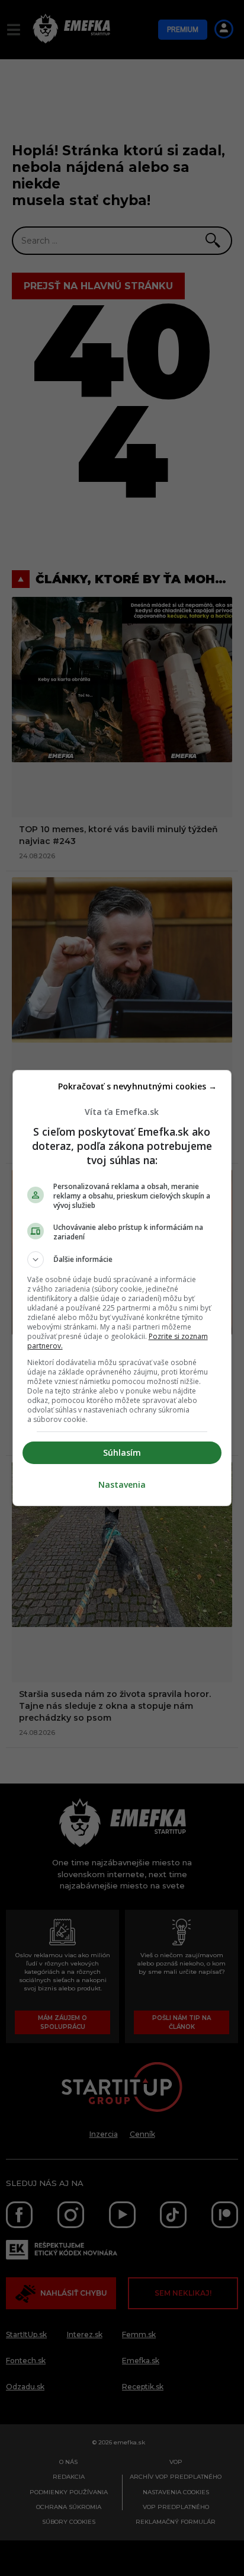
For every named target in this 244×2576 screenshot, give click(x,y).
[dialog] (122, 1288)
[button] (122, 1260)
